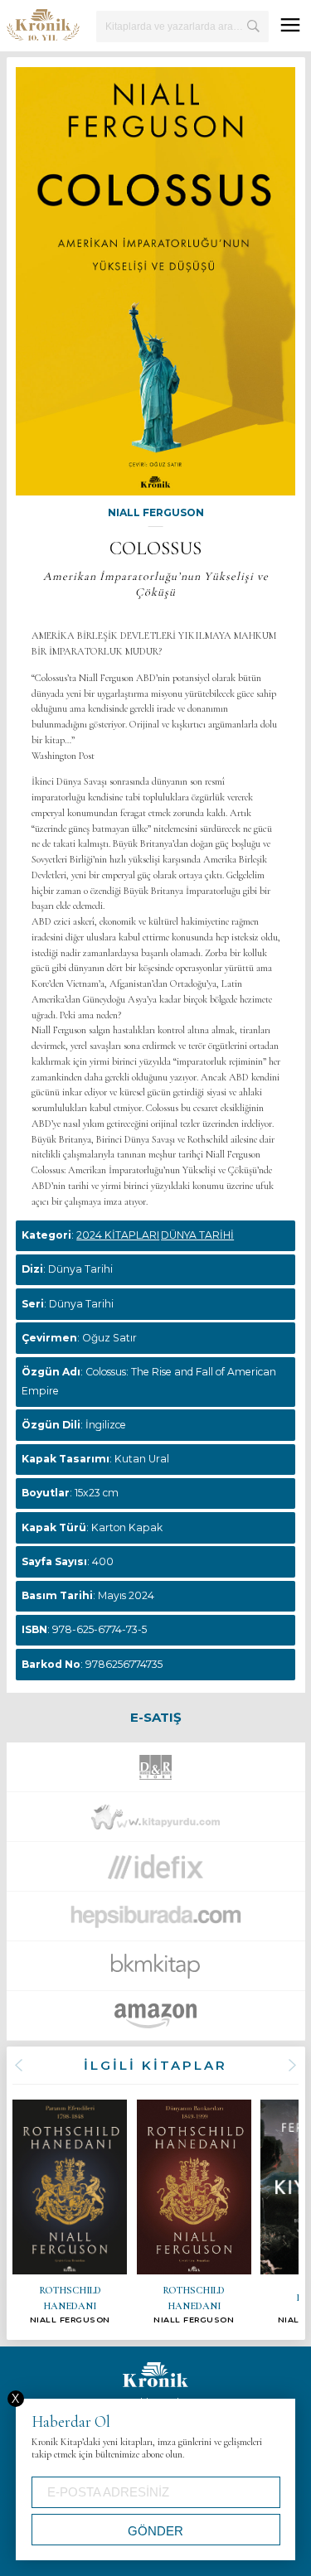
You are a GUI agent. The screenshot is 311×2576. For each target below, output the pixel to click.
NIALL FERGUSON (156, 512)
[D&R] (156, 1771)
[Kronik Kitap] (43, 25)
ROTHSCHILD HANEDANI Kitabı (70, 2212)
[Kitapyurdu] (155, 1821)
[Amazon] (156, 2020)
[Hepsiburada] (155, 1921)
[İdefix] (155, 1871)
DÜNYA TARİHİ (197, 1235)
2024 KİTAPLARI (118, 1235)
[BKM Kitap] (156, 1970)
